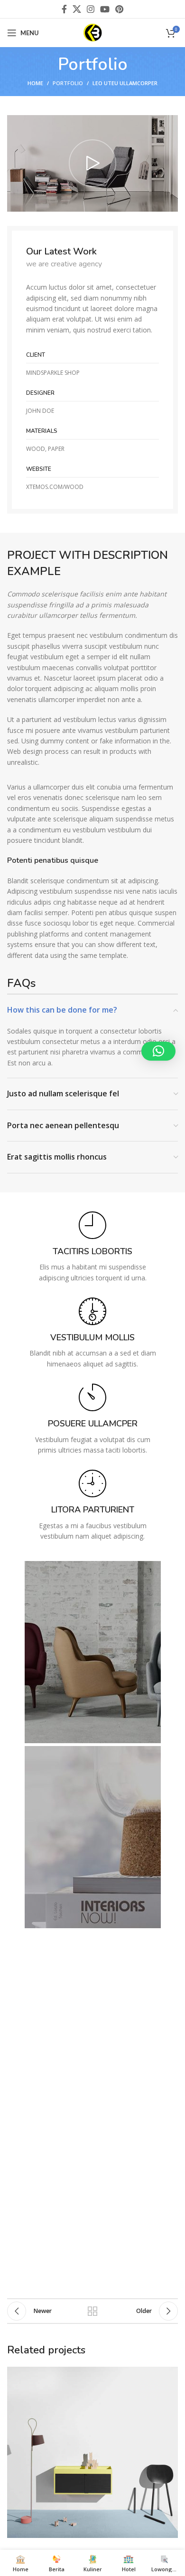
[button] (158, 1051)
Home (35, 83)
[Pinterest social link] (119, 9)
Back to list (92, 2311)
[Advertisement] (92, 2198)
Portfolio (68, 83)
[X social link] (77, 9)
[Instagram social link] (91, 9)
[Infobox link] (92, 1247)
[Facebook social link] (64, 9)
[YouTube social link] (105, 9)
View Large (170, 2375)
